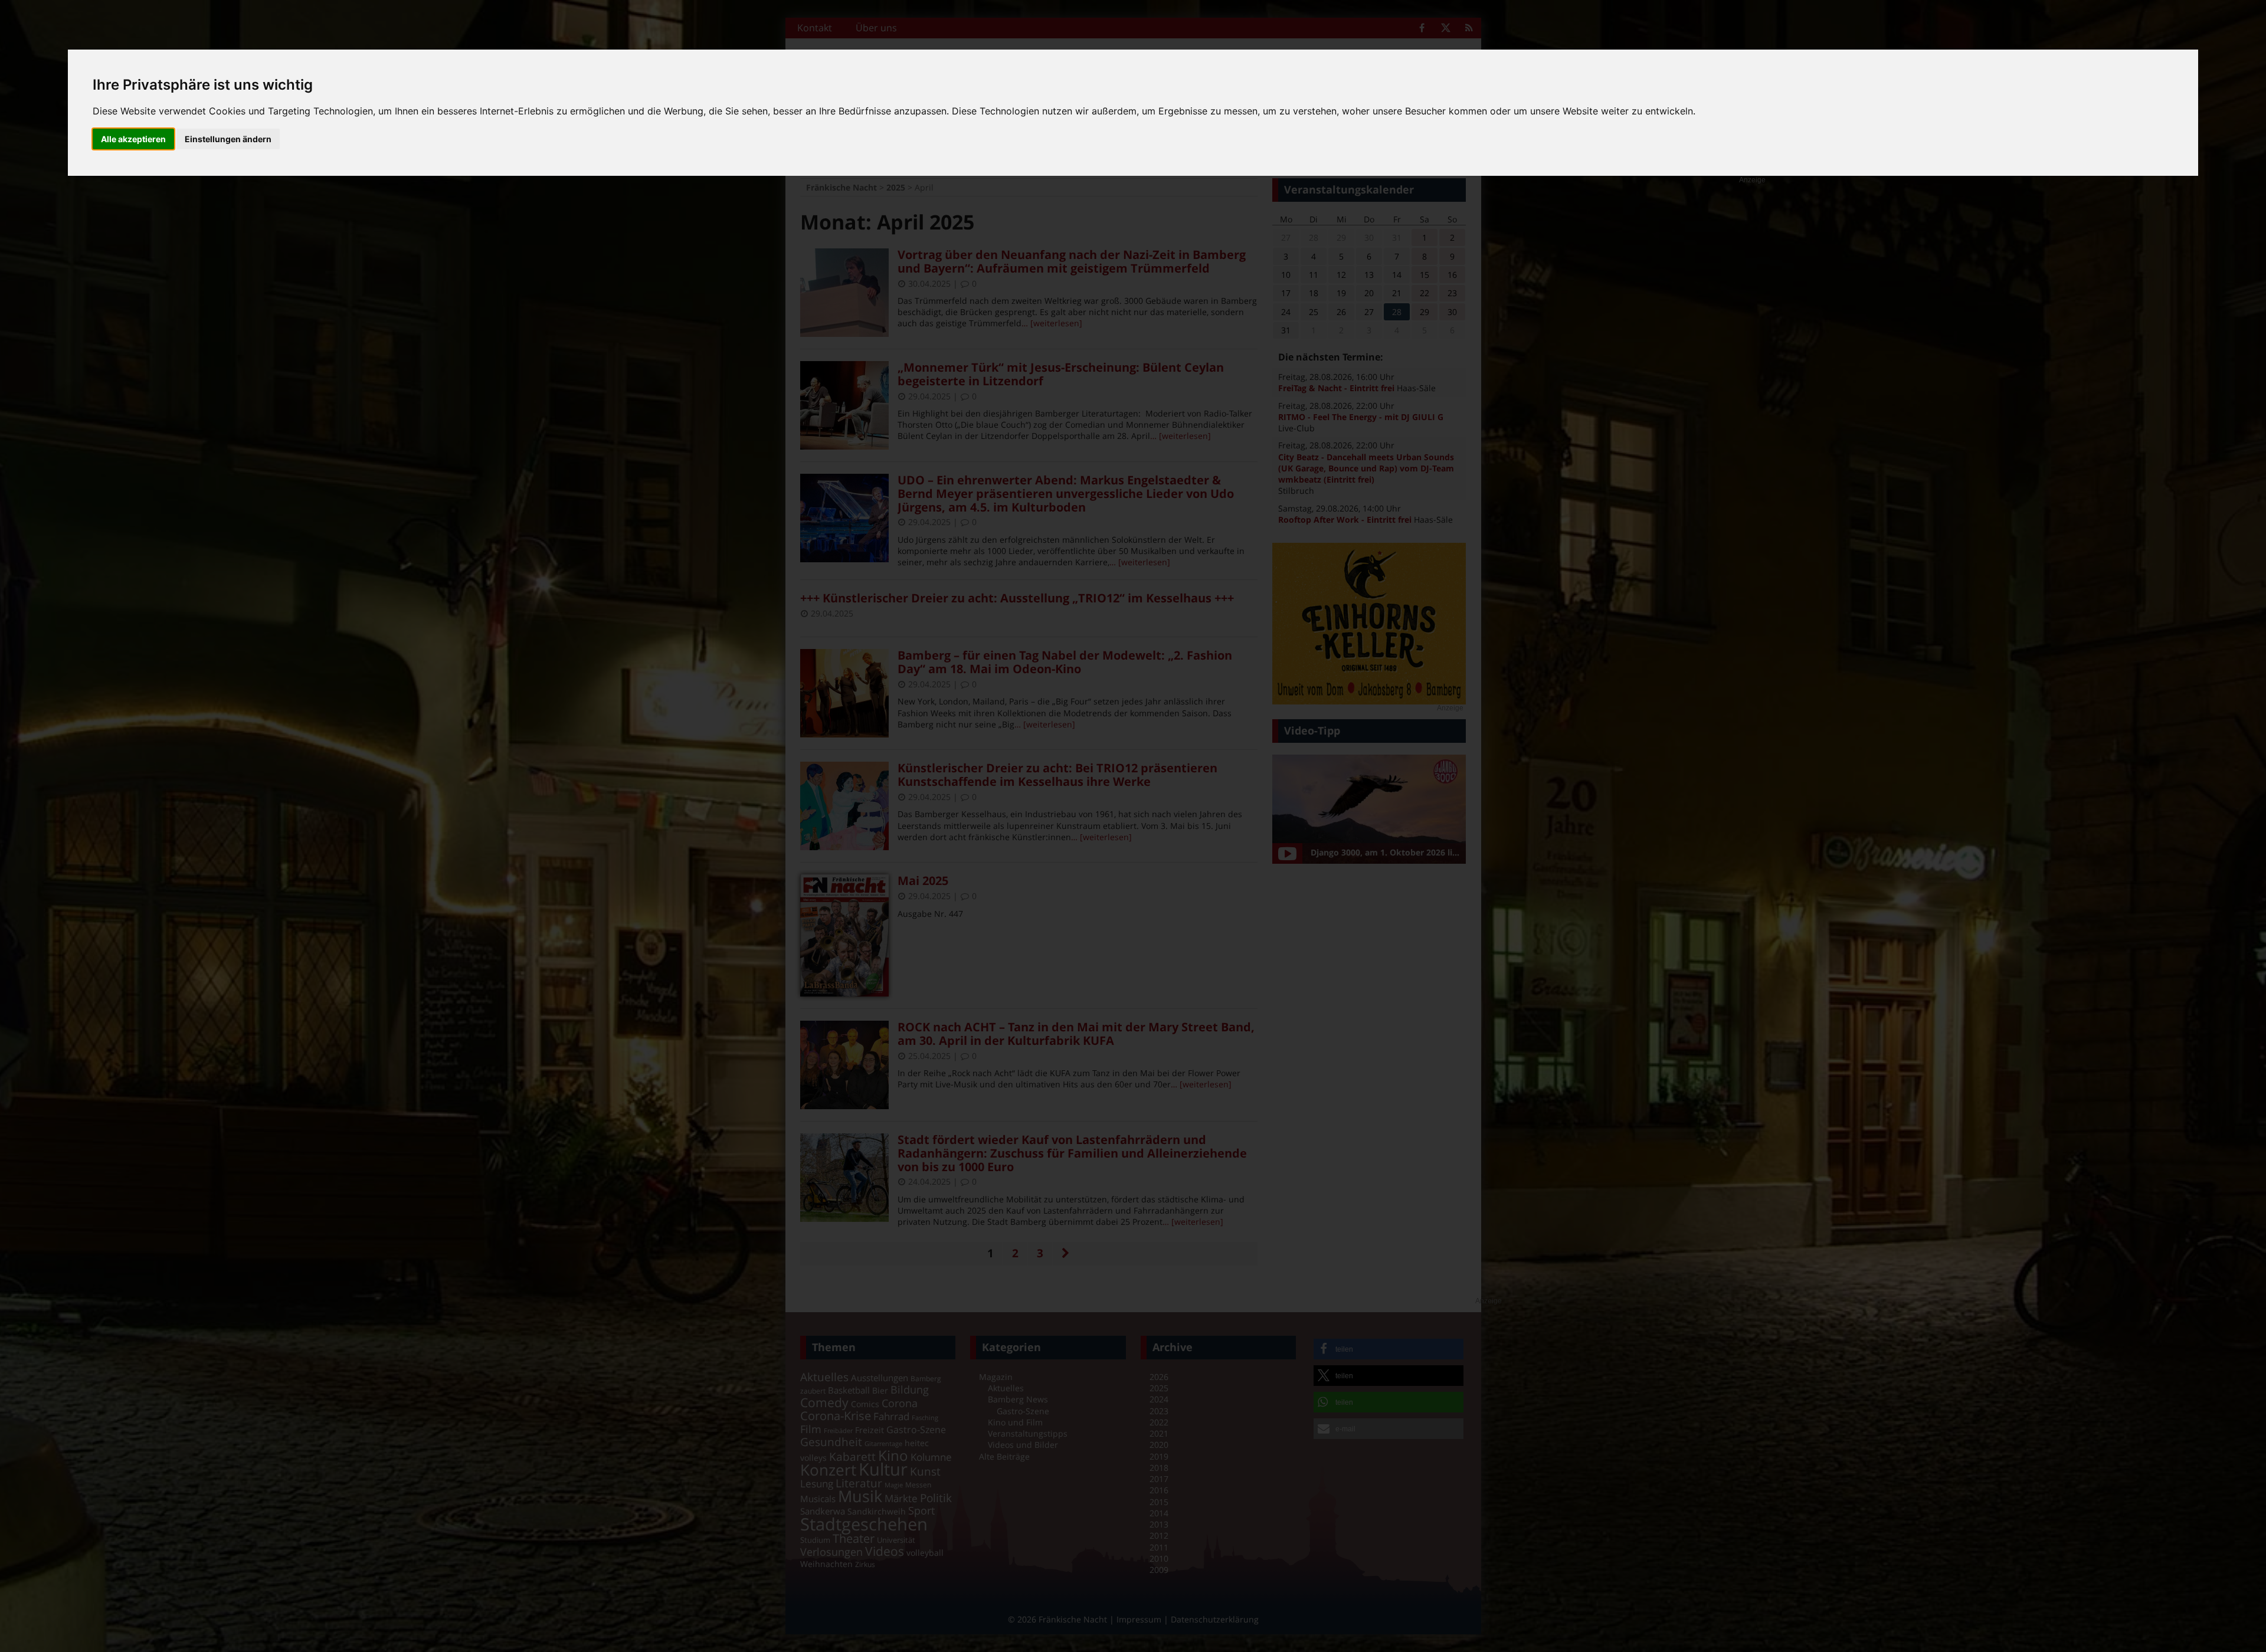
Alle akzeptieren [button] (133, 139)
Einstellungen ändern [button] (228, 139)
